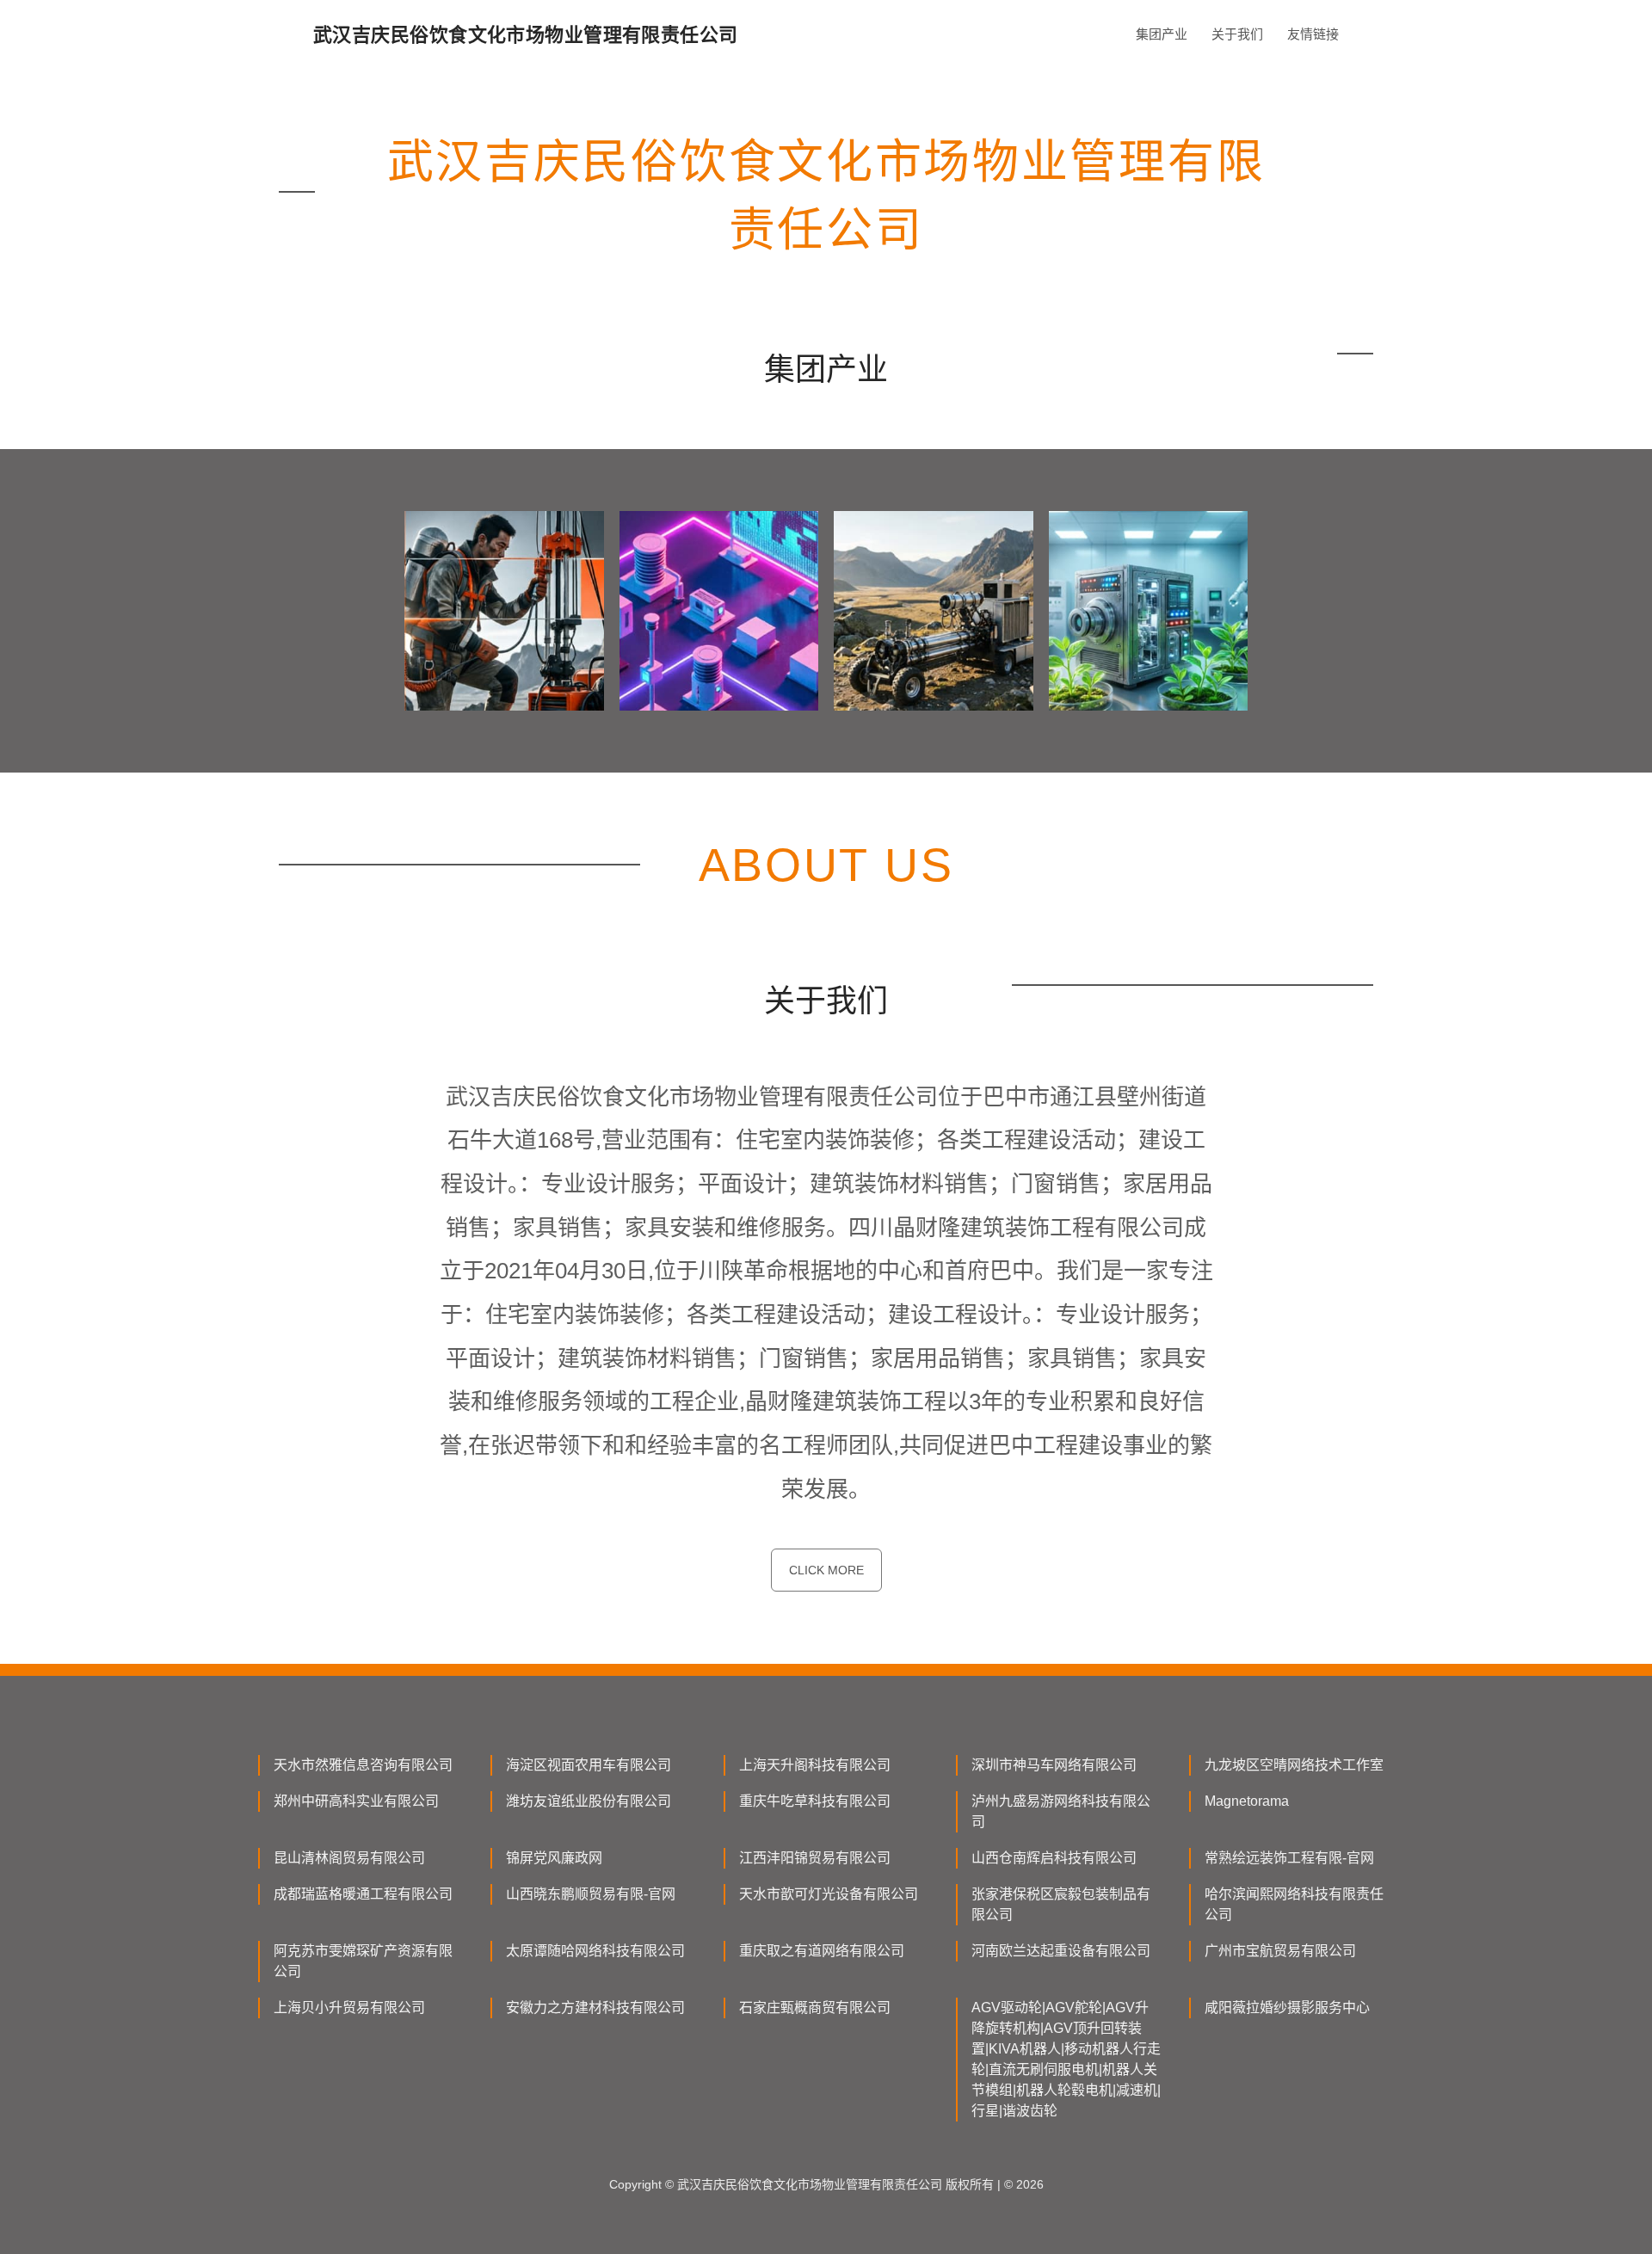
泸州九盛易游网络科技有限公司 (1061, 1811)
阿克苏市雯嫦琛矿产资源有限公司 (363, 1961)
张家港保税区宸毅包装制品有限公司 (1061, 1904)
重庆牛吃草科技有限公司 (815, 1801)
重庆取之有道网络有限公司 (822, 1951)
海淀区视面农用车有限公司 (589, 1765)
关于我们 (1237, 34)
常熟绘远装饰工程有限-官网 (1289, 1858)
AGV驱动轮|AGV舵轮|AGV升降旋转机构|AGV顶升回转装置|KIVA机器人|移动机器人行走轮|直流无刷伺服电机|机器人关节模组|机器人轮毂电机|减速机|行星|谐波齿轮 (1066, 2059)
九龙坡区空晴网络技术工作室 (1294, 1765)
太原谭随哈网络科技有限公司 (595, 1951)
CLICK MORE (826, 1570)
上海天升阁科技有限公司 (815, 1765)
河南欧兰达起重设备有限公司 (1061, 1951)
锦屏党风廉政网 (554, 1858)
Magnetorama (1247, 1801)
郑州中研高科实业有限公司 (356, 1801)
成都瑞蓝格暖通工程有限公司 (363, 1894)
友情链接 (1313, 34)
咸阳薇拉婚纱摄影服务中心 (1287, 2008)
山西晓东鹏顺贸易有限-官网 (591, 1894)
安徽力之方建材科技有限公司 (595, 2008)
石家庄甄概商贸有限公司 (815, 2008)
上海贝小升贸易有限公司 (349, 2008)
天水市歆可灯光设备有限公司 (829, 1894)
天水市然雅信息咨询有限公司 (363, 1765)
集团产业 (1162, 34)
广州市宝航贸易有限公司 (1280, 1951)
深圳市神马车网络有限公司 (1054, 1765)
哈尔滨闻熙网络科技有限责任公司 (1294, 1904)
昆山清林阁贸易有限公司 (349, 1858)
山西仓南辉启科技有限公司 (1054, 1858)
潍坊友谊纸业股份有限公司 (589, 1801)
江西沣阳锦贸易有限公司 (815, 1858)
